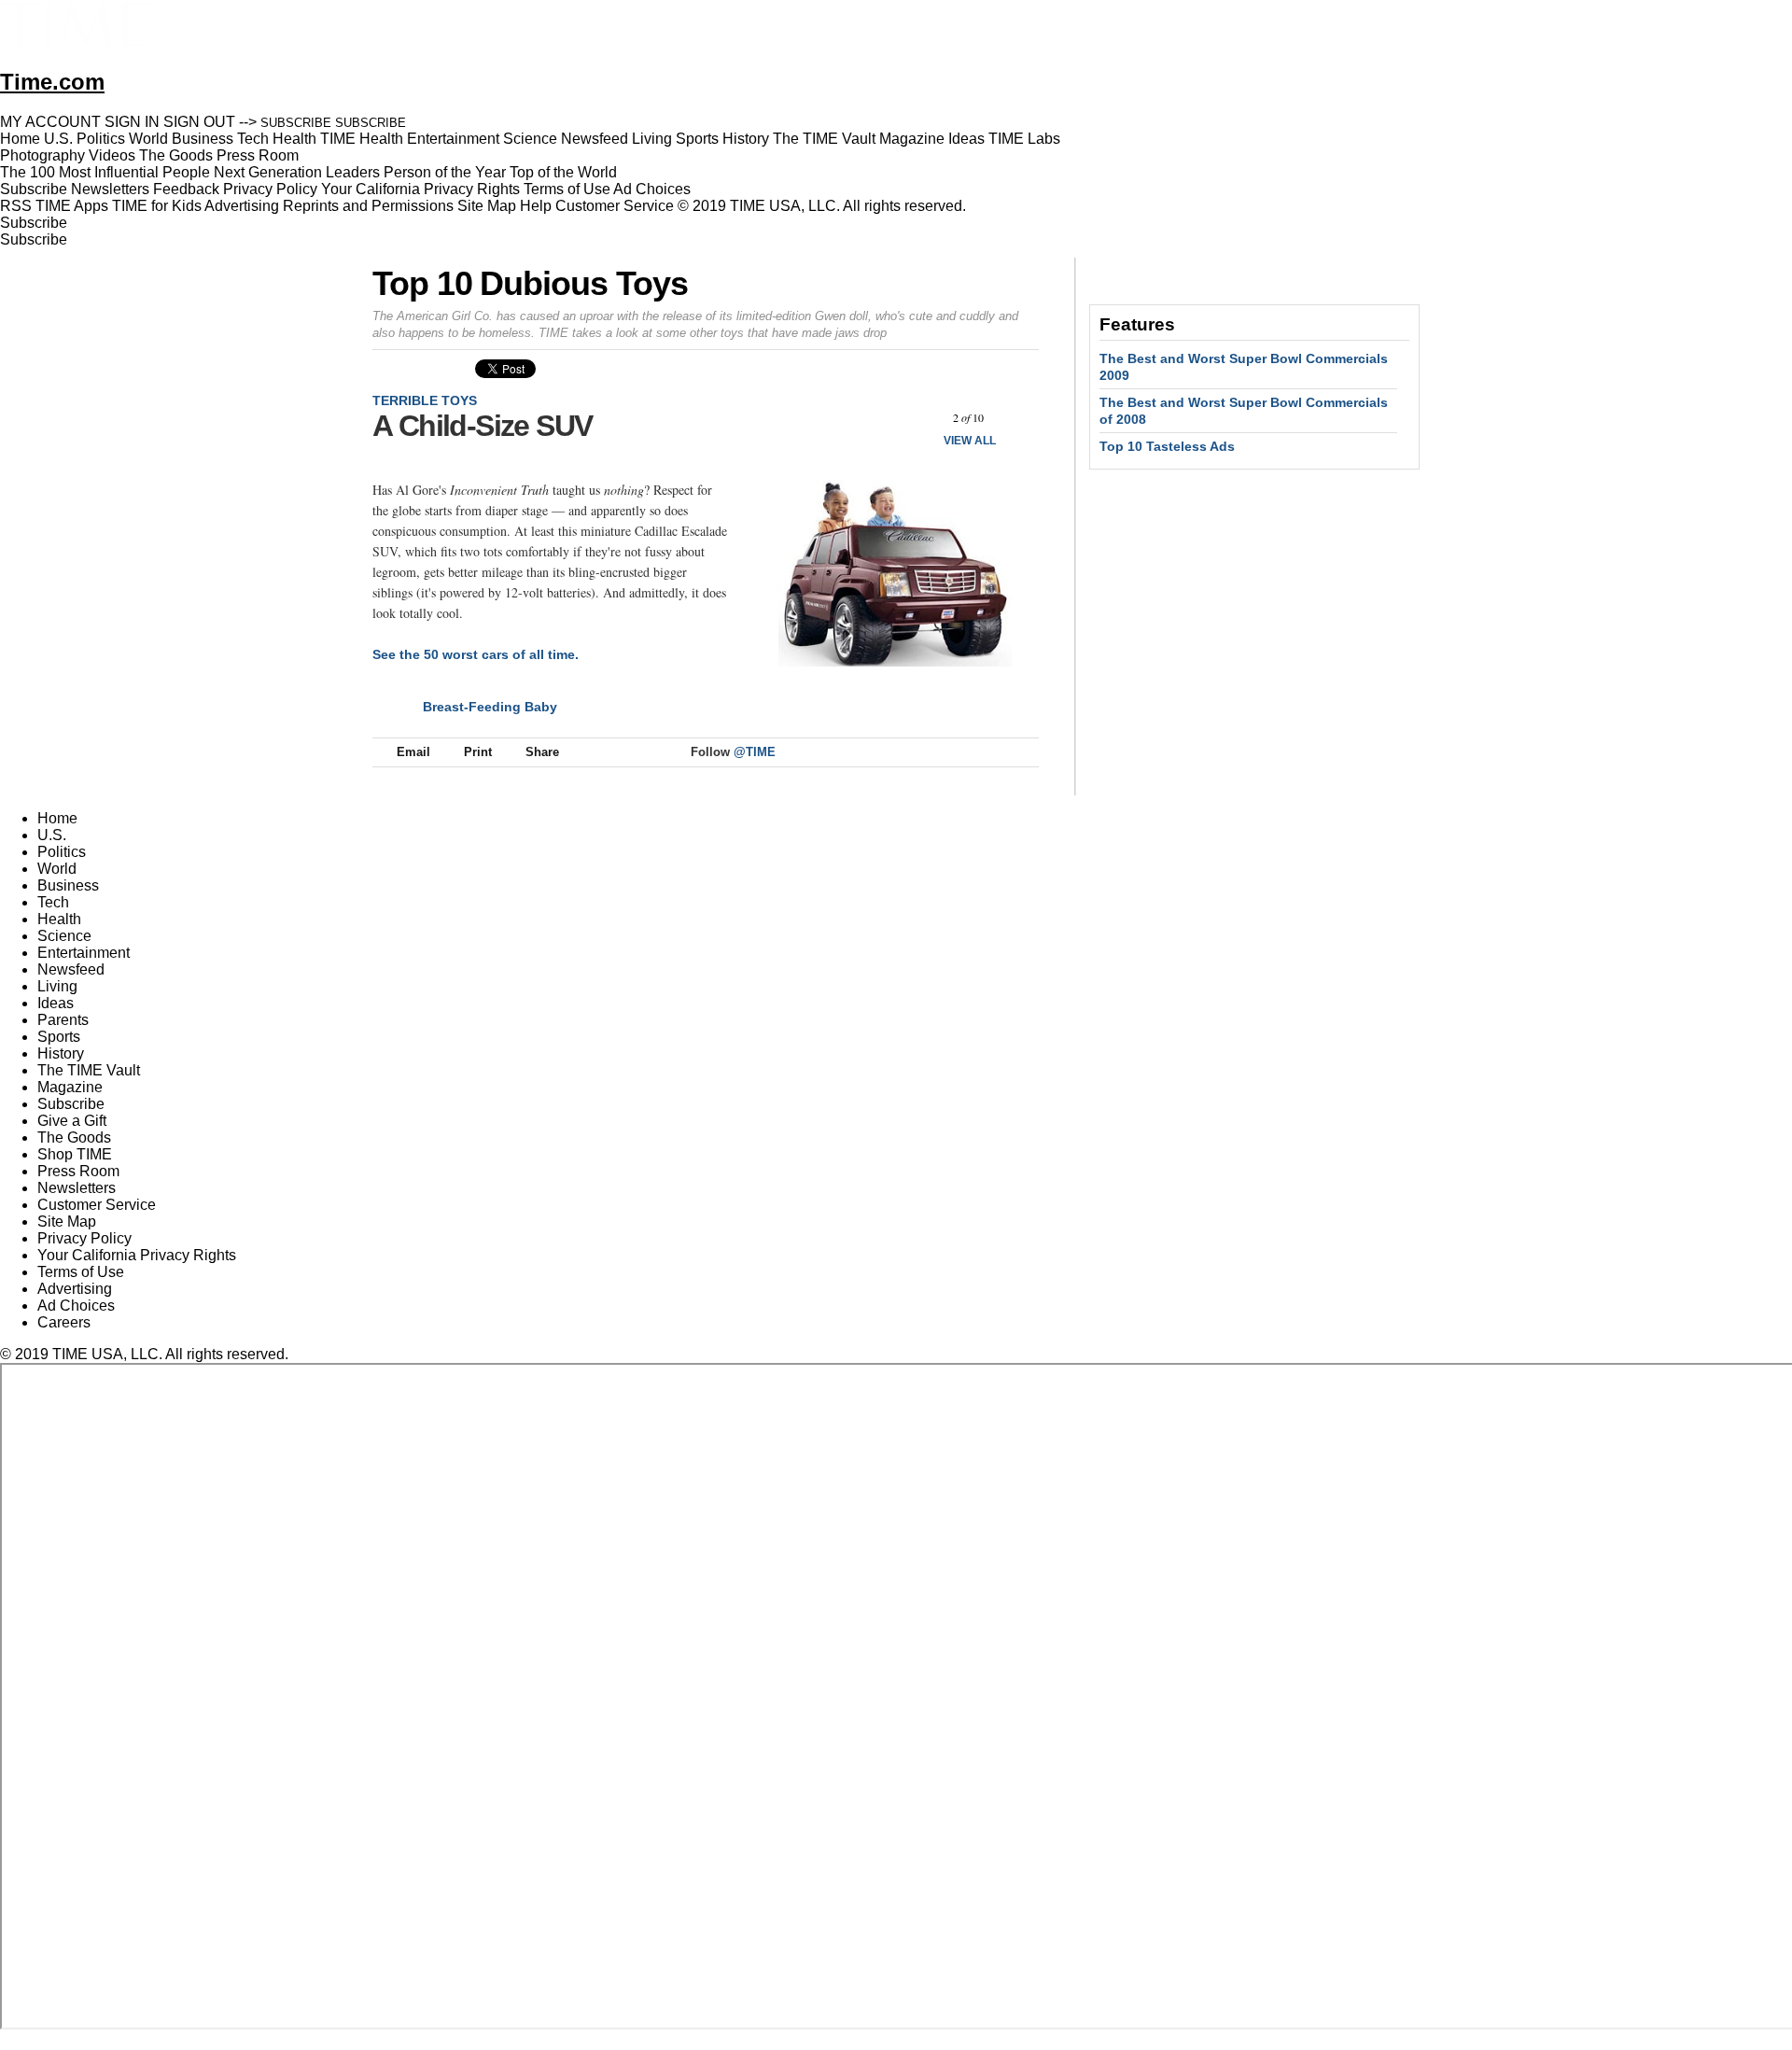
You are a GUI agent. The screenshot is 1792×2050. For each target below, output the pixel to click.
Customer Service (615, 206)
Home (57, 818)
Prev (919, 418)
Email (413, 752)
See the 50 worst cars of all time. (476, 654)
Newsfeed (71, 969)
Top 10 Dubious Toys (530, 283)
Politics (62, 852)
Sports (59, 1037)
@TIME (755, 752)
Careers (64, 1322)
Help (536, 206)
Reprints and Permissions (368, 206)
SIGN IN (132, 122)
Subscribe (34, 189)
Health (59, 919)
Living (57, 986)
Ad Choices (654, 189)
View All (970, 441)
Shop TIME (75, 1154)
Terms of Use (567, 189)
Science (64, 936)
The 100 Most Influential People (105, 172)
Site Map (487, 206)
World (57, 869)
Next (1018, 418)
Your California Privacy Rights (420, 189)
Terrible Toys (425, 400)
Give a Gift (72, 1121)
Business (68, 885)
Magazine (70, 1087)
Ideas (56, 1003)
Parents (63, 1020)
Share (542, 752)
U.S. (52, 835)
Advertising (242, 206)
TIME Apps (72, 206)
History (61, 1053)
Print (478, 752)
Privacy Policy (270, 189)
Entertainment (84, 953)
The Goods (74, 1137)
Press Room (78, 1171)
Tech (53, 902)
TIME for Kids (157, 206)
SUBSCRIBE (296, 123)
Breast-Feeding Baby (490, 707)
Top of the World (563, 172)
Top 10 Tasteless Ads (1167, 446)
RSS (16, 206)
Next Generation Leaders (297, 172)
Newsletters (110, 189)
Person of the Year (445, 172)
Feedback (186, 189)
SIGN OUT (199, 122)
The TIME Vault (89, 1070)
